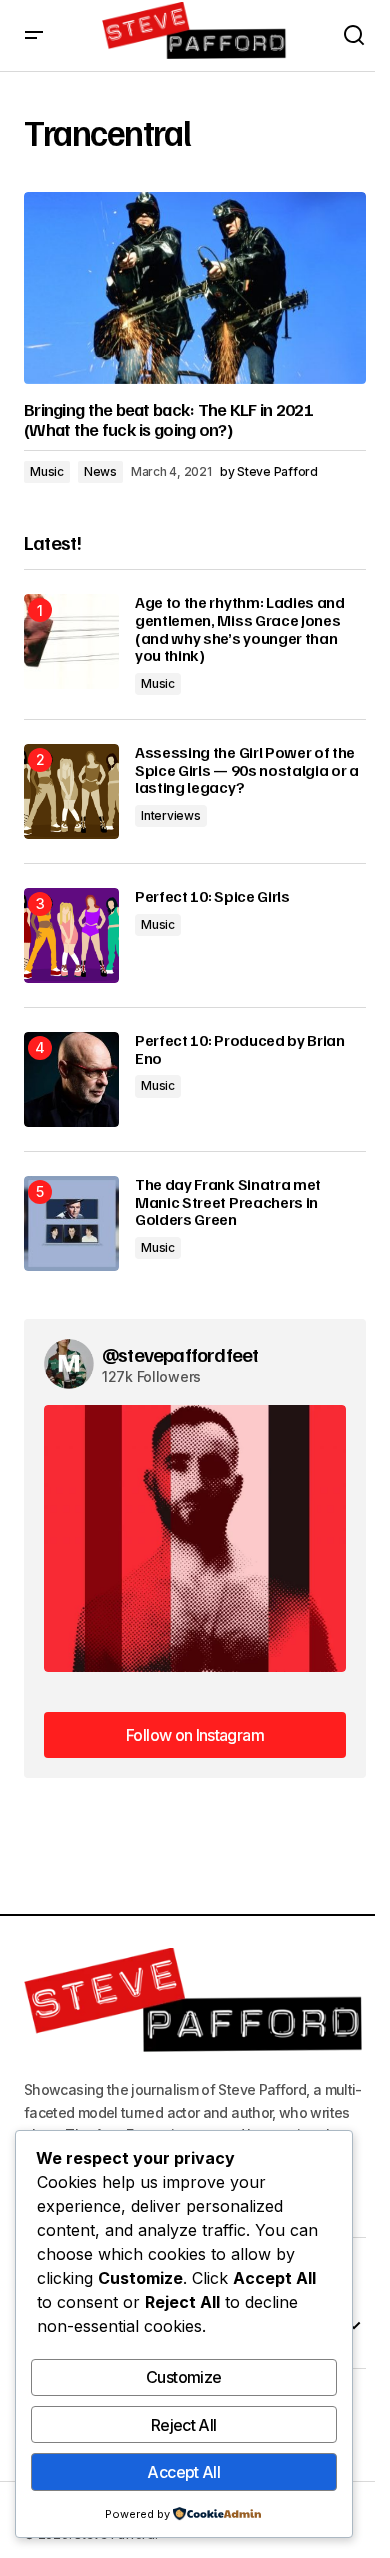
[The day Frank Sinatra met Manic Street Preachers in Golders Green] (71, 1223)
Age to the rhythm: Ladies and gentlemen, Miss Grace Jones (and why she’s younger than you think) (240, 629)
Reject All (184, 2425)
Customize (183, 2377)
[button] (34, 35)
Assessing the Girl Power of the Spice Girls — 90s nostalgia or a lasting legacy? (247, 770)
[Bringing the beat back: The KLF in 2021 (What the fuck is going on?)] (195, 288)
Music (47, 471)
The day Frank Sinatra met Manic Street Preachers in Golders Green (228, 1202)
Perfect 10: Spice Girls (212, 897)
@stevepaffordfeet (180, 1354)
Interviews (171, 815)
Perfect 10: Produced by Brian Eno (240, 1049)
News (100, 471)
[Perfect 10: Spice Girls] (71, 935)
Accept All (183, 2472)
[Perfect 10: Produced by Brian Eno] (71, 1079)
